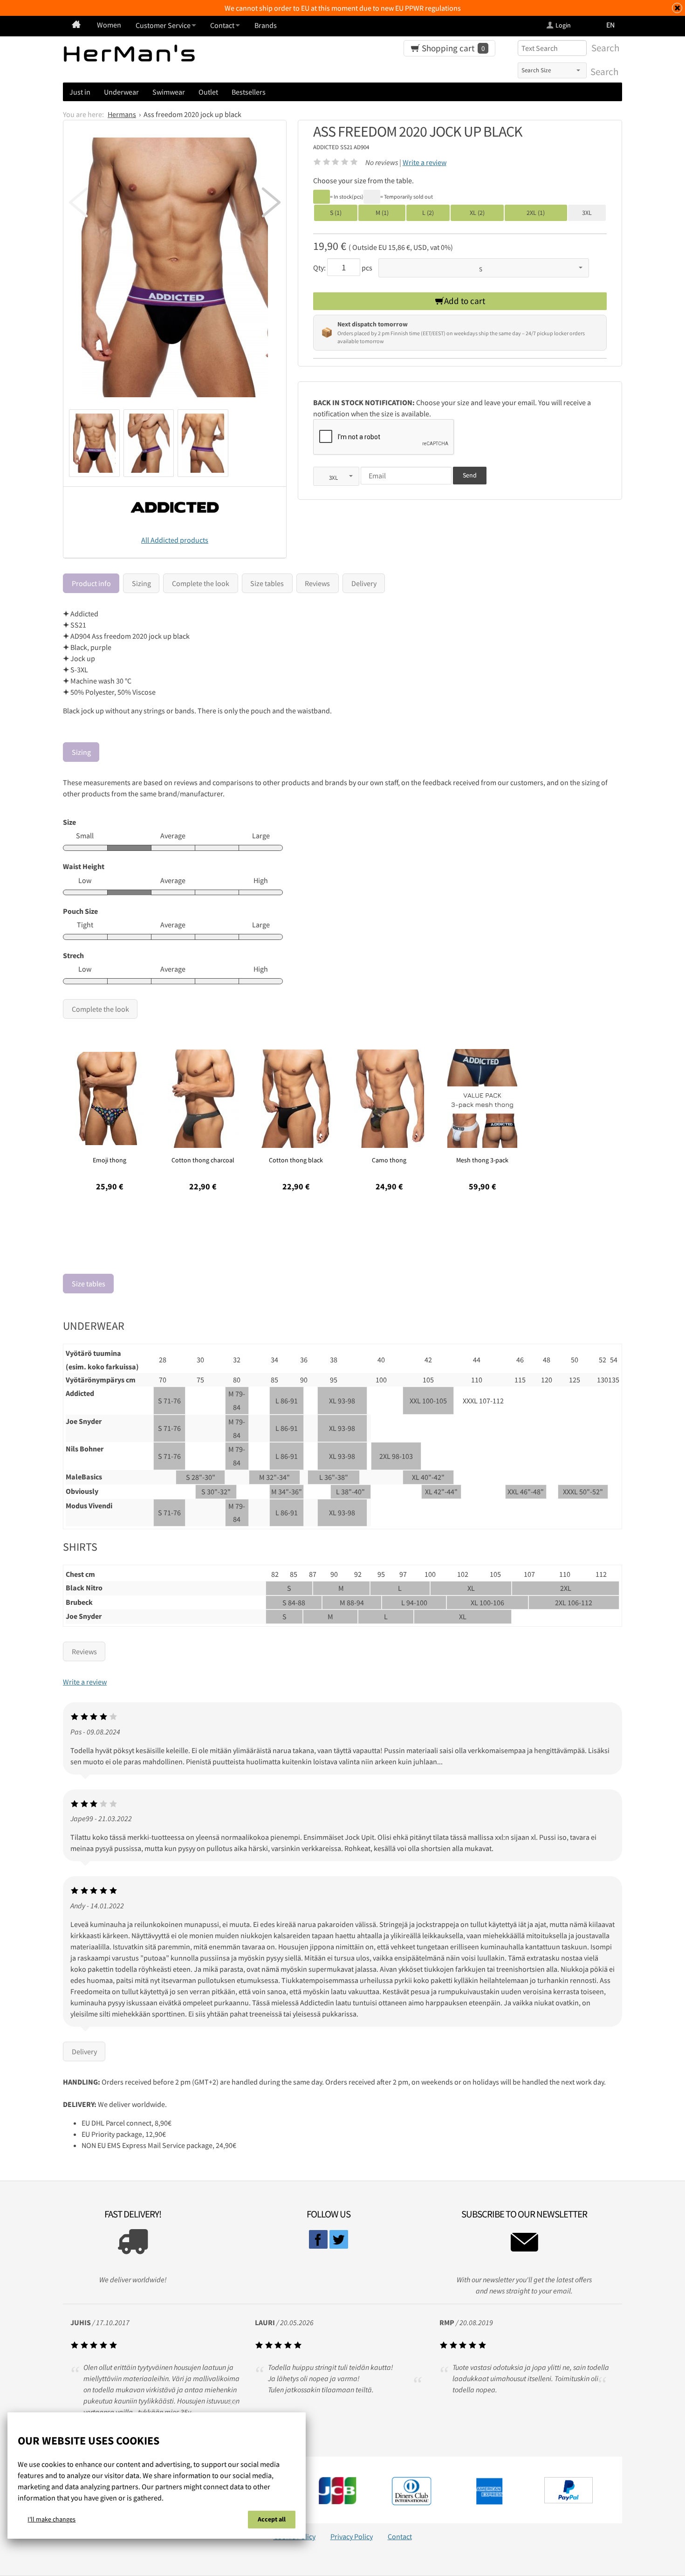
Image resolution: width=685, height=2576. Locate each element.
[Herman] (76, 25)
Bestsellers (249, 92)
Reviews (317, 583)
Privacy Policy (352, 2536)
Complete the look (201, 583)
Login (563, 25)
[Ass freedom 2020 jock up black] (175, 268)
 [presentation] (271, 202)
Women (109, 25)
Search (603, 72)
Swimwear (169, 92)
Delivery (364, 583)
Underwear (121, 92)
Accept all (272, 2519)
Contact (400, 2536)
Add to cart (465, 301)
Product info (91, 583)
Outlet (208, 92)
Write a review (425, 162)
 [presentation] (78, 202)
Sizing (141, 583)
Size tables (267, 583)
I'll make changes (51, 2519)
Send (470, 475)
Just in (80, 92)
